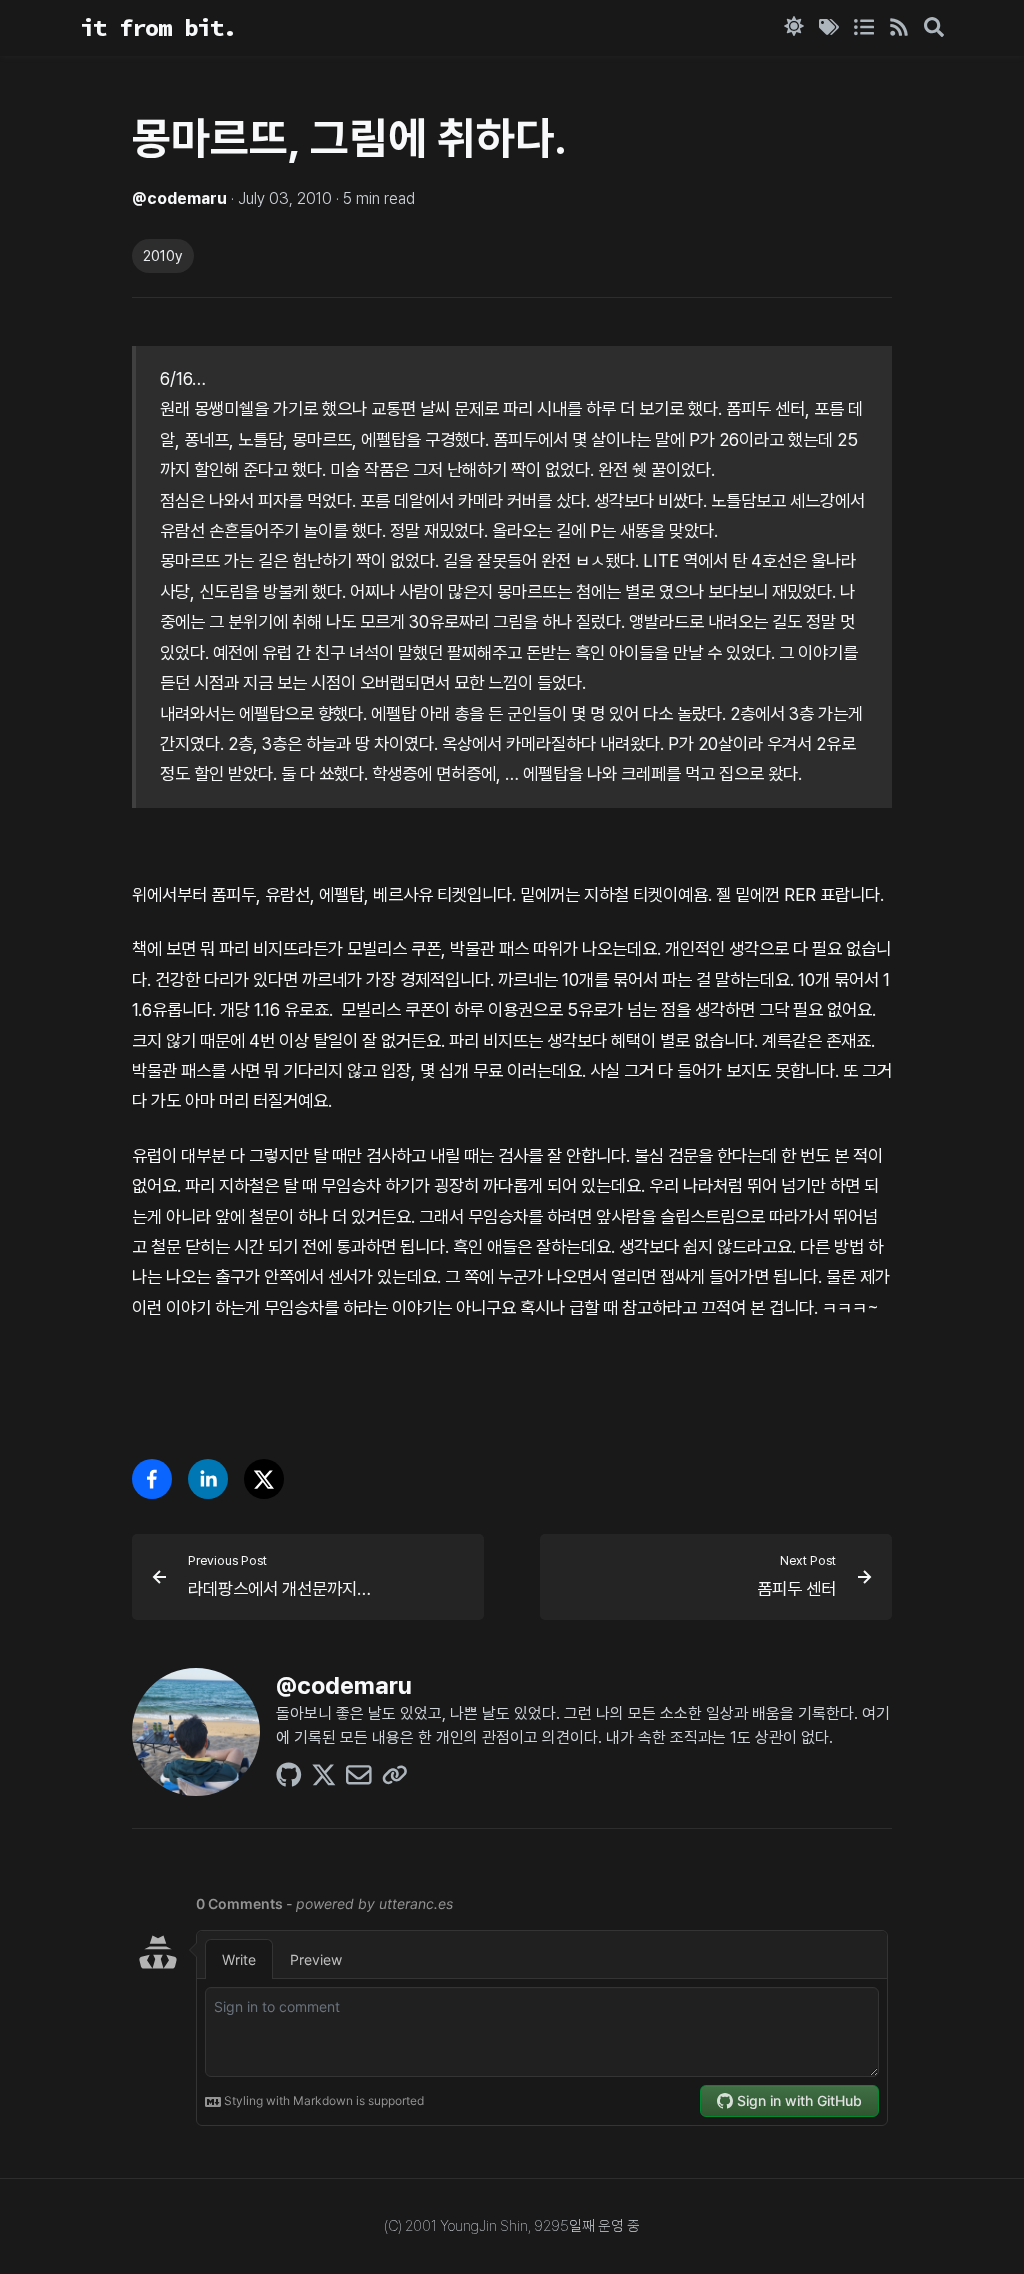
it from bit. (158, 27)
